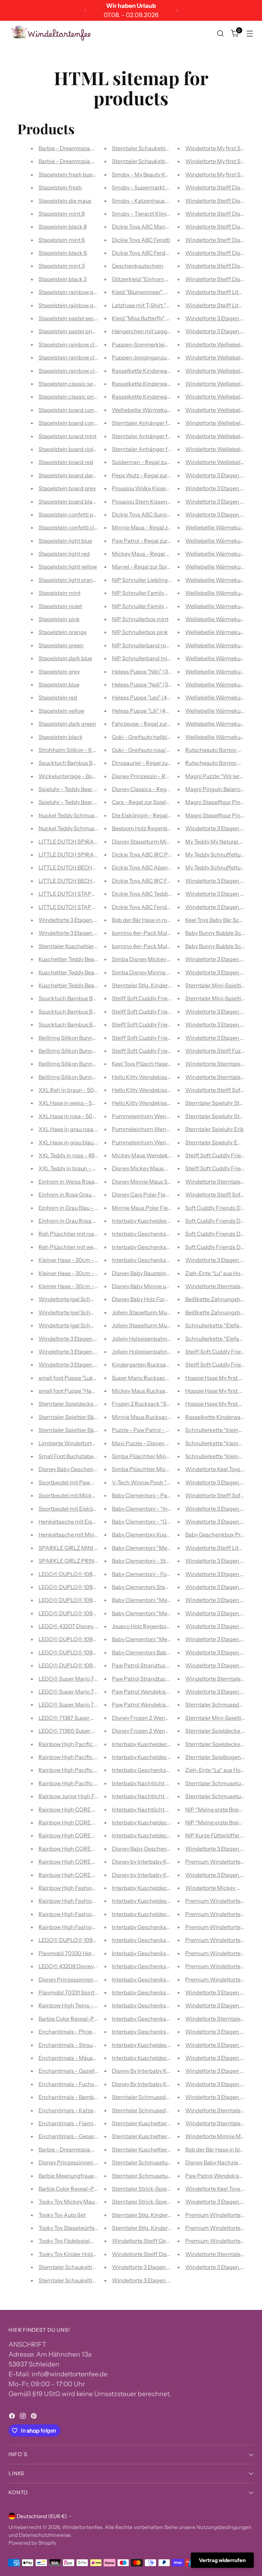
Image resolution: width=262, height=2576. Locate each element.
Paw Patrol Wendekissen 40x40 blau (158, 1705)
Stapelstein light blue (65, 541)
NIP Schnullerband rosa (142, 645)
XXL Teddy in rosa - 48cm (71, 1155)
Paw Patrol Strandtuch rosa (147, 1679)
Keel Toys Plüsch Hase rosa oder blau (158, 1064)
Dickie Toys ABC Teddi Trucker (150, 894)
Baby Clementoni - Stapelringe (151, 1561)
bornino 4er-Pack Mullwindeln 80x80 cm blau (170, 933)
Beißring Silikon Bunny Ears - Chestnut (87, 1077)
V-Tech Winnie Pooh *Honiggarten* (157, 1482)
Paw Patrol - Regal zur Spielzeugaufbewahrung (171, 541)
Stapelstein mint (60, 593)
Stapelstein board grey (67, 488)
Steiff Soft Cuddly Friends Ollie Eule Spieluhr (168, 1038)
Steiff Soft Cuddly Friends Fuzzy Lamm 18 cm (169, 1024)
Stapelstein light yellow (68, 567)
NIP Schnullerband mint (142, 658)
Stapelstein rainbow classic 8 (75, 357)
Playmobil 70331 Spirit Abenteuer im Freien (93, 1992)
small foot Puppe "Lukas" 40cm (78, 1378)
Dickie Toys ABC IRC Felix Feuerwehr (158, 881)
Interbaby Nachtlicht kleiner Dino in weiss (164, 1783)
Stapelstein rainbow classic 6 (75, 371)
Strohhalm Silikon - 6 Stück (73, 750)
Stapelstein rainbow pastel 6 (74, 305)
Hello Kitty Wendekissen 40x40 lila (156, 1077)
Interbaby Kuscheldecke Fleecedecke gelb (166, 1888)
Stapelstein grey (59, 672)
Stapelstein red (58, 697)
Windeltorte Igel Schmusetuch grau (84, 1325)
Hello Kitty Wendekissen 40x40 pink (158, 1090)
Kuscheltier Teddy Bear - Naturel (79, 959)
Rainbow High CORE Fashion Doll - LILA (89, 1835)
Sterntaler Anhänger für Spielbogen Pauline (167, 423)
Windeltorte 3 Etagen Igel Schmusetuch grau (95, 1339)
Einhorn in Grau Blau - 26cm (74, 1208)
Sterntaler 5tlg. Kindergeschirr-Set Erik (161, 985)
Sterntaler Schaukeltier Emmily (78, 2267)
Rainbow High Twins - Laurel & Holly (84, 2005)
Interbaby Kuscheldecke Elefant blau (158, 2058)
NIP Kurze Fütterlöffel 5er (217, 1835)
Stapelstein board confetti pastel (80, 410)
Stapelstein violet (60, 606)
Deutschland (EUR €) (42, 2516)
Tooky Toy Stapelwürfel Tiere (74, 2228)
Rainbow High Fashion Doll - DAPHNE (86, 1914)
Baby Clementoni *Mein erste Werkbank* (164, 1548)
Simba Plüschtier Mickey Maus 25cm (158, 1469)
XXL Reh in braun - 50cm (70, 1090)
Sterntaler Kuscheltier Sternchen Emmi (162, 2136)
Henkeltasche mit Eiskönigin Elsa (81, 1522)
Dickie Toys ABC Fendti (141, 240)
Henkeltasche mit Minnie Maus (78, 1534)
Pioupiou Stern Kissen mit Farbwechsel (161, 502)
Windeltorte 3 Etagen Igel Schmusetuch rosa (95, 1352)
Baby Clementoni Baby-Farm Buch (155, 1652)
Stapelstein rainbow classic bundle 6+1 (87, 344)
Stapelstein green (61, 645)
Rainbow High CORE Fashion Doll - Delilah (92, 1862)
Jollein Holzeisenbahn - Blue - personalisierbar (170, 1352)
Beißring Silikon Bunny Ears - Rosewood (88, 1064)
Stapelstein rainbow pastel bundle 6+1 (86, 292)
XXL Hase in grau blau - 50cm (76, 1142)
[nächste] (177, 10)
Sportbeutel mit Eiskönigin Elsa (78, 1509)
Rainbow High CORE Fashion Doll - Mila (89, 1809)
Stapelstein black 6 (63, 253)
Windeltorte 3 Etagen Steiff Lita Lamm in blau (169, 2267)
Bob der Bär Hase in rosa (142, 920)
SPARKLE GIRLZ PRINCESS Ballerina (85, 1561)
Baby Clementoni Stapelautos (149, 1587)
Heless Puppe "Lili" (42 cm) (146, 711)
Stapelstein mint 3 (62, 266)
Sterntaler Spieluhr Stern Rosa (223, 1103)
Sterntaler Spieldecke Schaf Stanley (84, 1404)
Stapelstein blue (59, 684)
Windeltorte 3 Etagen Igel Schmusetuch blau (95, 1364)
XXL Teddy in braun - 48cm (73, 1168)
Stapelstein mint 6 (62, 240)
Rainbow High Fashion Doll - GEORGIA (87, 1901)
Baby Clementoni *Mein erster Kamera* (162, 1613)
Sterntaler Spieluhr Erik (215, 1129)
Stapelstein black (61, 737)
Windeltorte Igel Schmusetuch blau (83, 1299)
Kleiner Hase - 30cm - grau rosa (79, 1273)
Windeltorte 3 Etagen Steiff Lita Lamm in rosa (169, 2280)
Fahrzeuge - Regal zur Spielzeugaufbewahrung (171, 724)
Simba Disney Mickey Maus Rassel (155, 959)
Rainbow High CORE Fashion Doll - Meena (92, 1822)
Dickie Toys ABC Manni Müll (147, 227)
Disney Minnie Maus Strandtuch (152, 1182)
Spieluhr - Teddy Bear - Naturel (77, 789)
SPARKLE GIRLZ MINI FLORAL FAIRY (85, 1548)
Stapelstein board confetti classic (81, 423)
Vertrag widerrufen (222, 2560)
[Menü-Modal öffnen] (250, 34)
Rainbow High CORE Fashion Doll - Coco (90, 1875)
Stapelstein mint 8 (62, 214)
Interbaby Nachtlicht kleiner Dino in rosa (163, 1809)
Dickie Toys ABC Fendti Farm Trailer (157, 907)
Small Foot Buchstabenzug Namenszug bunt (95, 1456)
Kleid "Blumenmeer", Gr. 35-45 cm (154, 292)
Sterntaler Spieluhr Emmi (217, 1142)
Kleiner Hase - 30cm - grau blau (79, 1260)
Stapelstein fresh (60, 187)
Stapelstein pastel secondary (75, 318)
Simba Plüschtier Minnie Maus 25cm (158, 1456)
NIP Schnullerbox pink (140, 632)
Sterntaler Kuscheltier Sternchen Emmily (90, 946)
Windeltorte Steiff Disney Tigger (153, 2254)
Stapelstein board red (66, 462)
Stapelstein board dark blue (73, 475)
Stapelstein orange (63, 632)
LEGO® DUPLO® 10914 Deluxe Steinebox (91, 1652)
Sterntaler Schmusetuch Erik (222, 1783)
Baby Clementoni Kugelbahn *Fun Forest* (164, 1534)
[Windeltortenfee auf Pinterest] (34, 2417)
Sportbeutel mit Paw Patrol (72, 1482)
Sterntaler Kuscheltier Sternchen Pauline (164, 2123)
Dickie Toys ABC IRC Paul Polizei (152, 854)
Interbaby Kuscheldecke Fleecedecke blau (165, 1901)
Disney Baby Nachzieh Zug (219, 2162)
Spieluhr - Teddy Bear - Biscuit (76, 802)
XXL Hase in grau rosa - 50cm (76, 1129)
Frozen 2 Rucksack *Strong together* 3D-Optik (171, 1404)
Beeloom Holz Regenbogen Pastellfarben (164, 828)
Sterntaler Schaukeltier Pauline (151, 148)
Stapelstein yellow (61, 711)
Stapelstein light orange (69, 580)
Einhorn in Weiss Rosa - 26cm (76, 1182)
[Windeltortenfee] (51, 33)
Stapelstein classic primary (73, 397)
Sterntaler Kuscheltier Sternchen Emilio (162, 2149)
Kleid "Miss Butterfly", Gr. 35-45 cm (155, 318)
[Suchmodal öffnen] (221, 34)
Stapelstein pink (59, 619)
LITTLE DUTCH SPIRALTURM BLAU (83, 842)
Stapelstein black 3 (63, 279)
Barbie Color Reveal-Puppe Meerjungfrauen (94, 2019)
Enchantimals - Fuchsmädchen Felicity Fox (93, 2084)
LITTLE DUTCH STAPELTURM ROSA (84, 894)
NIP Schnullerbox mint (140, 619)
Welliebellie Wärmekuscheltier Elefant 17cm (167, 410)
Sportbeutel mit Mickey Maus (76, 1495)
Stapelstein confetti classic (73, 527)
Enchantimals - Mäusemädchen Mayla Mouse (97, 2058)
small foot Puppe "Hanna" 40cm (79, 1391)
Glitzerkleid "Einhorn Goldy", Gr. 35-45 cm (164, 279)
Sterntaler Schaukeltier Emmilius (80, 2280)
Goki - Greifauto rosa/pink (145, 750)
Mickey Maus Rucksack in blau (150, 1391)
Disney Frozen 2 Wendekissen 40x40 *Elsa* (167, 1718)
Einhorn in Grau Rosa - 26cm (75, 1221)
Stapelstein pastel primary (72, 331)
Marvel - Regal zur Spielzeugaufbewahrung (166, 567)
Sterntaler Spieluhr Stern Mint (223, 1116)
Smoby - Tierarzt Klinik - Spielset (153, 214)
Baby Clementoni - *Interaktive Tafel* (159, 1509)
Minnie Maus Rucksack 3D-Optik (154, 1417)
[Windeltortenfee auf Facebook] (13, 2417)
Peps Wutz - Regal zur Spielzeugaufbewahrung (171, 475)
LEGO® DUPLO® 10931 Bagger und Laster (92, 1613)
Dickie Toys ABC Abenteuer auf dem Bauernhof (171, 867)
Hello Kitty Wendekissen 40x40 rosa (158, 1103)
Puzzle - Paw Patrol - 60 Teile (149, 1430)
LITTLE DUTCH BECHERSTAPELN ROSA (89, 881)
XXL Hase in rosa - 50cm (70, 1116)
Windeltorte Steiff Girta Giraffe (151, 2241)
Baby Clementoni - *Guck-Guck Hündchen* (167, 1522)
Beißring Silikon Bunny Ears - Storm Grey (90, 1038)
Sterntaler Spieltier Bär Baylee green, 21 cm (92, 1430)
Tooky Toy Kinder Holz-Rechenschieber (88, 2254)
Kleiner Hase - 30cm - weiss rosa (80, 1286)
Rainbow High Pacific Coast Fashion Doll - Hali (97, 1770)
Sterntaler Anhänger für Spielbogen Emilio (166, 436)
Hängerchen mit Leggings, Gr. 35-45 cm (162, 331)
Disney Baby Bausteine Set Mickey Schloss (165, 1273)
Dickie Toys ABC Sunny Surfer (149, 514)
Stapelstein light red (64, 554)
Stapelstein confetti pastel (72, 514)
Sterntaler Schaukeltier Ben (147, 161)
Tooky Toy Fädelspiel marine (74, 2241)
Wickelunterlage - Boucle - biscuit (82, 776)
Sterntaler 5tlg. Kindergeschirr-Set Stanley (166, 2215)
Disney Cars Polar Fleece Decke (152, 1194)
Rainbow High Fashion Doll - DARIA (83, 1888)
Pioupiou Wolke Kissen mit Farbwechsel (162, 488)
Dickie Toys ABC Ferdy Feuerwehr (154, 253)
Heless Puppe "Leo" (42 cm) (147, 697)
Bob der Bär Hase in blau (216, 2149)
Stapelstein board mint (68, 436)
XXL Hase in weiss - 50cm (71, 1103)
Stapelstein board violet (68, 449)
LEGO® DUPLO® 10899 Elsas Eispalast (88, 1574)
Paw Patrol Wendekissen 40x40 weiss (160, 1692)
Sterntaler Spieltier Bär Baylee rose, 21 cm (90, 1417)
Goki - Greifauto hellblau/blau (149, 737)
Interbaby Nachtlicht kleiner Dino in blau (163, 1796)
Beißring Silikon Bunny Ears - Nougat (85, 1051)
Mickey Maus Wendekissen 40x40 (156, 1155)
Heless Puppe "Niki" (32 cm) (147, 672)
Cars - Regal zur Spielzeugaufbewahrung (164, 802)
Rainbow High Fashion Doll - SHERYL (85, 1927)
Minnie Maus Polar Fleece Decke (153, 1208)
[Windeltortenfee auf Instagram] (24, 2417)
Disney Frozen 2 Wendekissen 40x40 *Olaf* (167, 1731)
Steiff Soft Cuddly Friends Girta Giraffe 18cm (168, 998)
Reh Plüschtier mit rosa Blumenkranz (85, 1234)
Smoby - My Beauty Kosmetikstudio (157, 174)
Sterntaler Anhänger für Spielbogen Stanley (167, 449)
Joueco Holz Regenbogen (144, 1626)
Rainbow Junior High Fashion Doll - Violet (90, 1796)
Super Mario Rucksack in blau (149, 1378)
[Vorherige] (85, 10)
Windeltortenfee (82, 2527)
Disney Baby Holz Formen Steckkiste (158, 1299)
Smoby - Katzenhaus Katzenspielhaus (160, 201)
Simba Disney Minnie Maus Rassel (155, 972)
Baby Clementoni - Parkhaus (148, 1495)
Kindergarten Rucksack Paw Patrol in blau (165, 1364)
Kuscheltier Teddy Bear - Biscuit (78, 985)
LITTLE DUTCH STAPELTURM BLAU (83, 907)
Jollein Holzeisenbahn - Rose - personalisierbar (171, 1339)
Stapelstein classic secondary (76, 384)
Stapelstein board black (69, 502)
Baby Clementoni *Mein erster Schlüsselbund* (170, 1639)
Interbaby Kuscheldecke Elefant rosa (158, 2045)
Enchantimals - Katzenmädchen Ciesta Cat (94, 2110)
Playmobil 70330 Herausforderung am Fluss (94, 1953)
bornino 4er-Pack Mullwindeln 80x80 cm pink (170, 946)
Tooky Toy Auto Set (62, 2215)
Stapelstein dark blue (65, 658)
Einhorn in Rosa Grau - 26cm (75, 1194)
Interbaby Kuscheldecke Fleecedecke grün (166, 1914)
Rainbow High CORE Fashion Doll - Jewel (90, 1849)
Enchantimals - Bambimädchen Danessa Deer (97, 2097)
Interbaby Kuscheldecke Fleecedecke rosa (165, 1221)
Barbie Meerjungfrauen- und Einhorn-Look (92, 2176)
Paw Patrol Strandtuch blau (147, 1665)
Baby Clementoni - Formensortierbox (159, 1574)
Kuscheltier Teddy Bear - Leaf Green (84, 972)
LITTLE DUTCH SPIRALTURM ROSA (84, 854)
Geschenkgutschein (138, 266)
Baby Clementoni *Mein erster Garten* (160, 1600)
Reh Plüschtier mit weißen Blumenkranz (89, 1247)
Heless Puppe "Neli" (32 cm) (147, 684)
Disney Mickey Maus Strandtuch (153, 1168)
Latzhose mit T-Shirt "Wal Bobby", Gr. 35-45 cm (170, 305)
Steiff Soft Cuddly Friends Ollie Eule (157, 1051)
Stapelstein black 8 (63, 227)
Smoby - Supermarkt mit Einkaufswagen (163, 187)
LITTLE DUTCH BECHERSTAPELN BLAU (89, 867)
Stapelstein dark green (67, 724)
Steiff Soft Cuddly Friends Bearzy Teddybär (166, 1012)
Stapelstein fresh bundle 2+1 (74, 174)
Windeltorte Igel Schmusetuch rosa (83, 1312)
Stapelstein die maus (65, 201)
